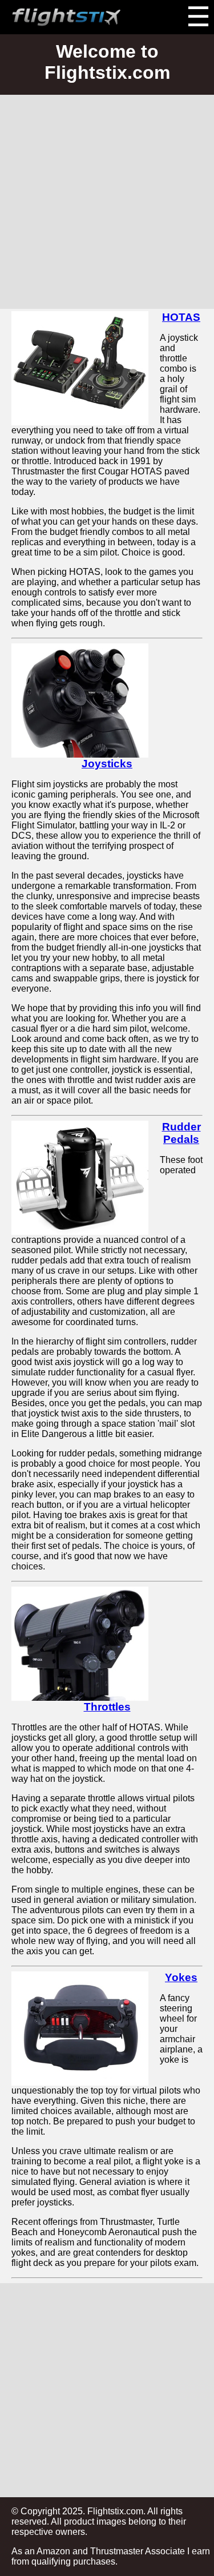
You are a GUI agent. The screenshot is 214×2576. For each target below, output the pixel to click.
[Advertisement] (107, 202)
